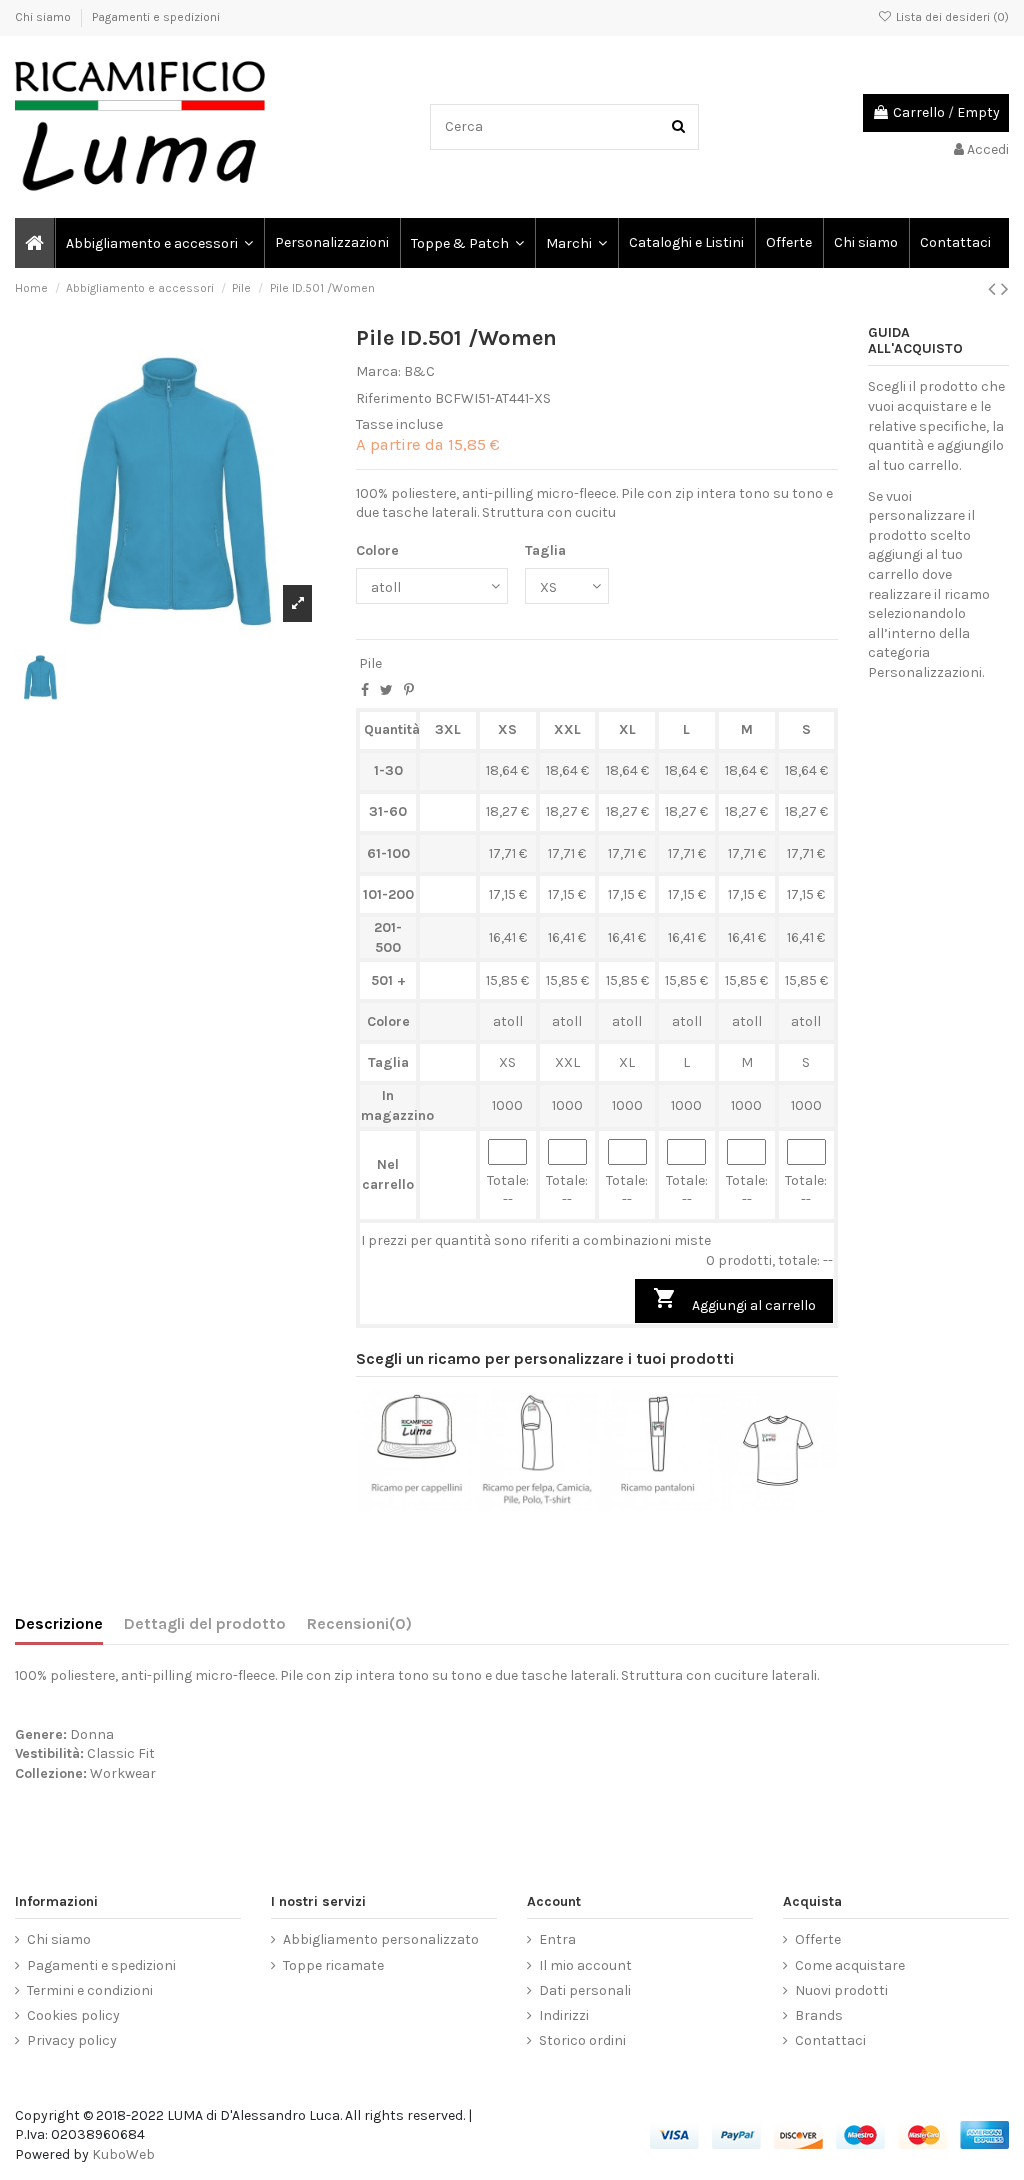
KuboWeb (123, 2154)
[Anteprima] (445, 1504)
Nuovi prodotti (841, 1990)
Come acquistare (850, 1965)
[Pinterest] (409, 690)
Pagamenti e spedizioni (156, 17)
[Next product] (1005, 289)
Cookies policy (73, 2015)
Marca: (378, 371)
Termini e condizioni (90, 1990)
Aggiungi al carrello (734, 1300)
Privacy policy (72, 2040)
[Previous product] (994, 289)
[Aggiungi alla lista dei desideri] (388, 1504)
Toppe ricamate (333, 1965)
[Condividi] (365, 690)
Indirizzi (564, 2015)
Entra (557, 1939)
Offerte (818, 1939)
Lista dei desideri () (951, 17)
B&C (419, 371)
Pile (370, 663)
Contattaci (830, 2040)
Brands (819, 2015)
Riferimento (394, 398)
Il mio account (585, 1965)
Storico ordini (582, 2040)
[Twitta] (386, 690)
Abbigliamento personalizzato (381, 1939)
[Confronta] (416, 1504)
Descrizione (59, 1623)
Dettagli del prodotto (205, 1623)
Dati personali (585, 1990)
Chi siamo (44, 17)
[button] (575, 243)
